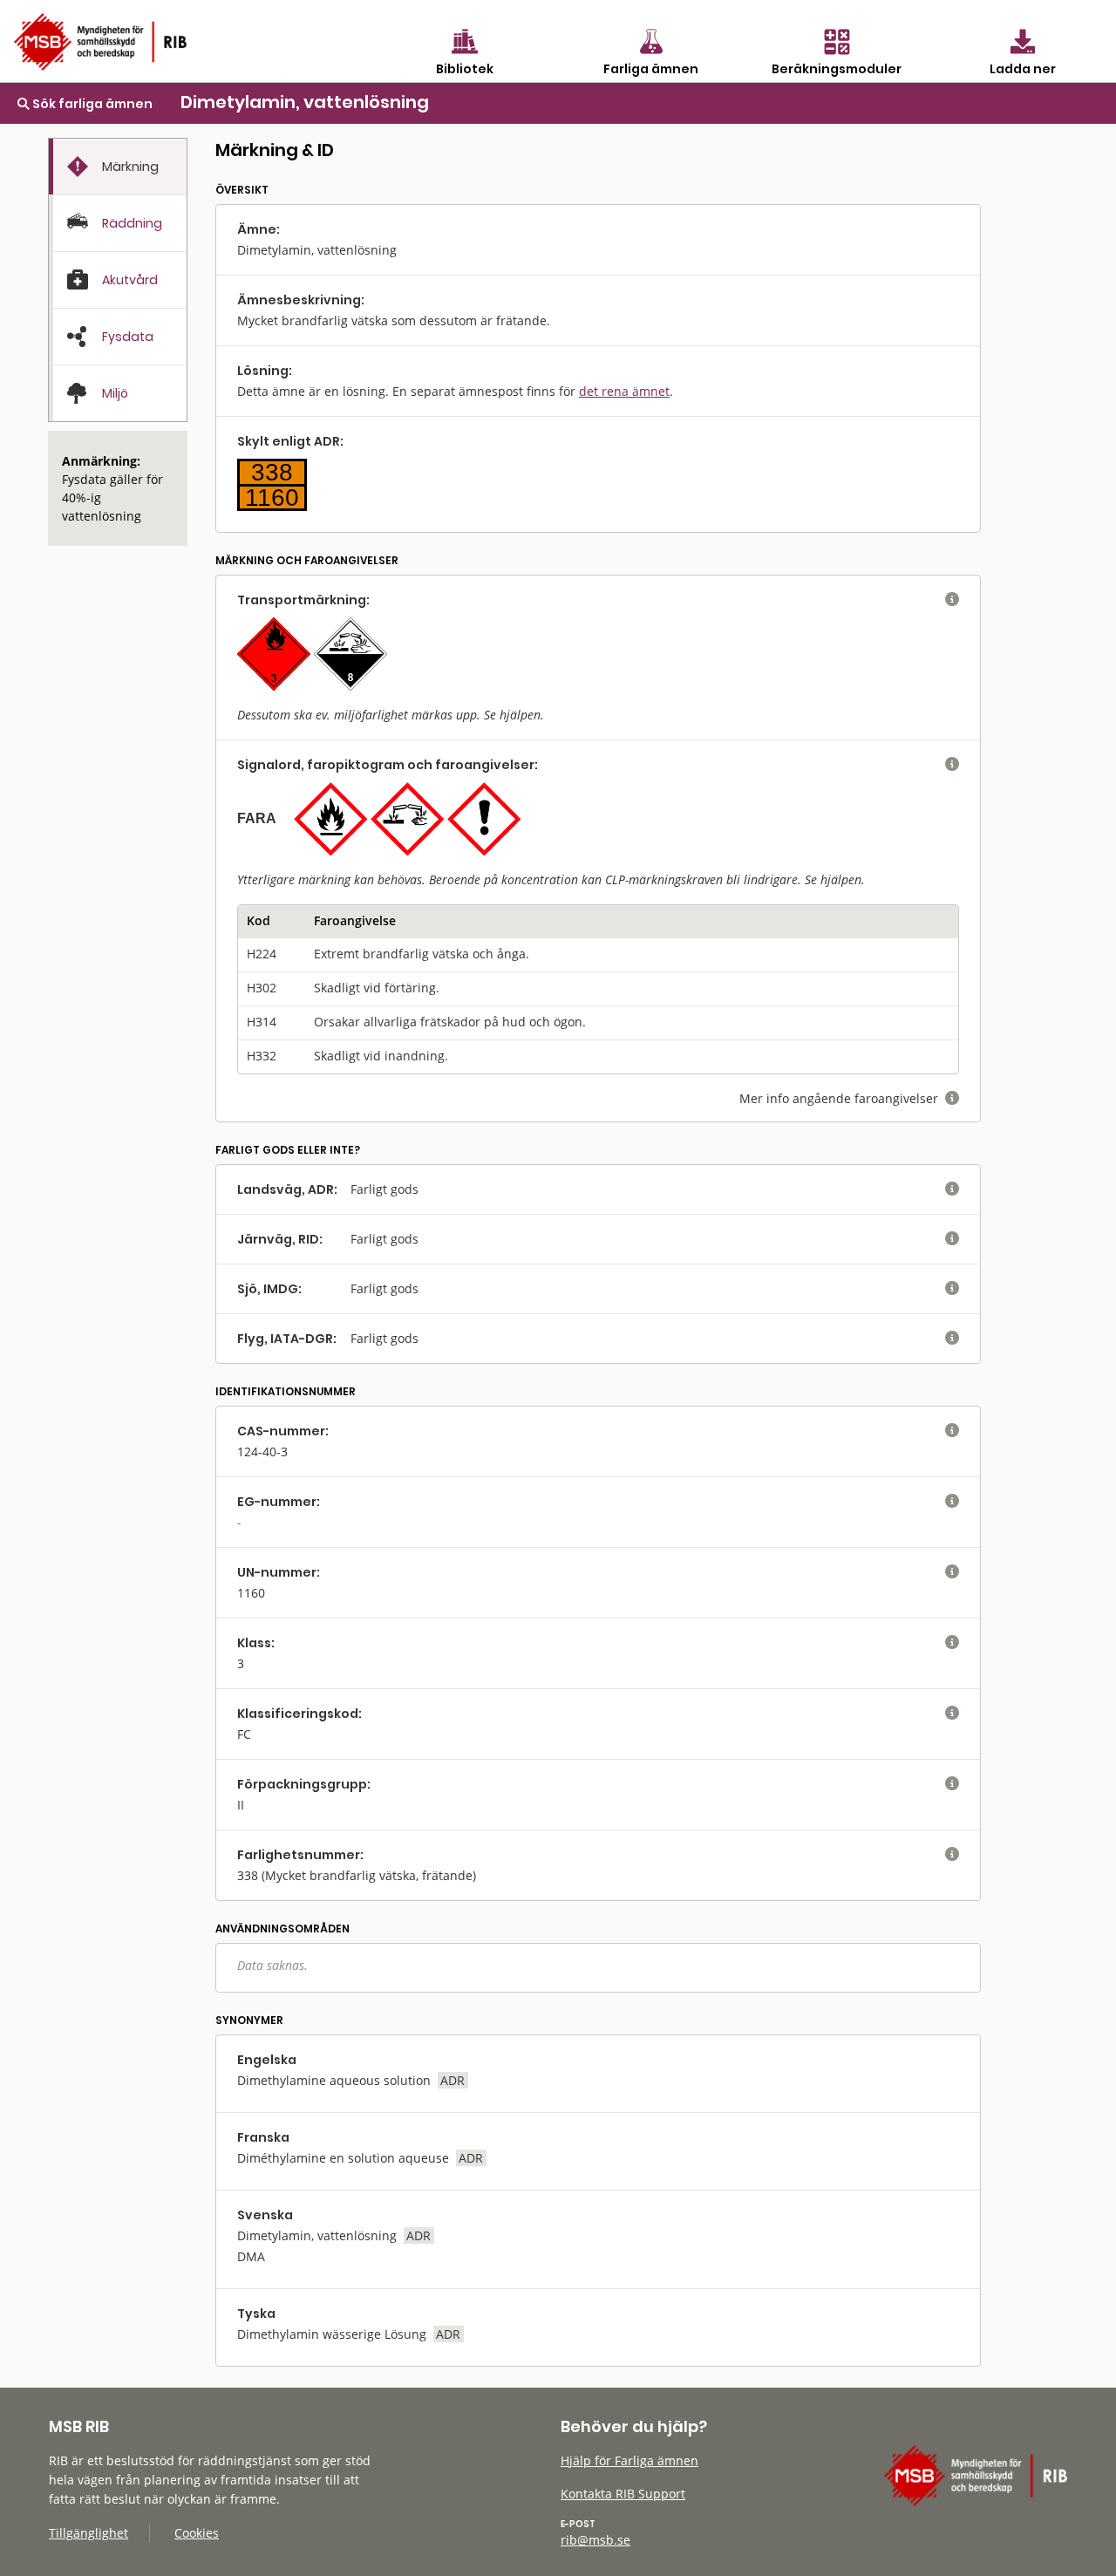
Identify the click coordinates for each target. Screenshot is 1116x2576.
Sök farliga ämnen (91, 104)
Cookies (197, 2533)
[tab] (118, 167)
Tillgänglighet (88, 2533)
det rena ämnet (624, 391)
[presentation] (118, 167)
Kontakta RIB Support (623, 2494)
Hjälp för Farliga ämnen (629, 2460)
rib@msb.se (595, 2540)
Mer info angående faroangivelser (849, 1098)
